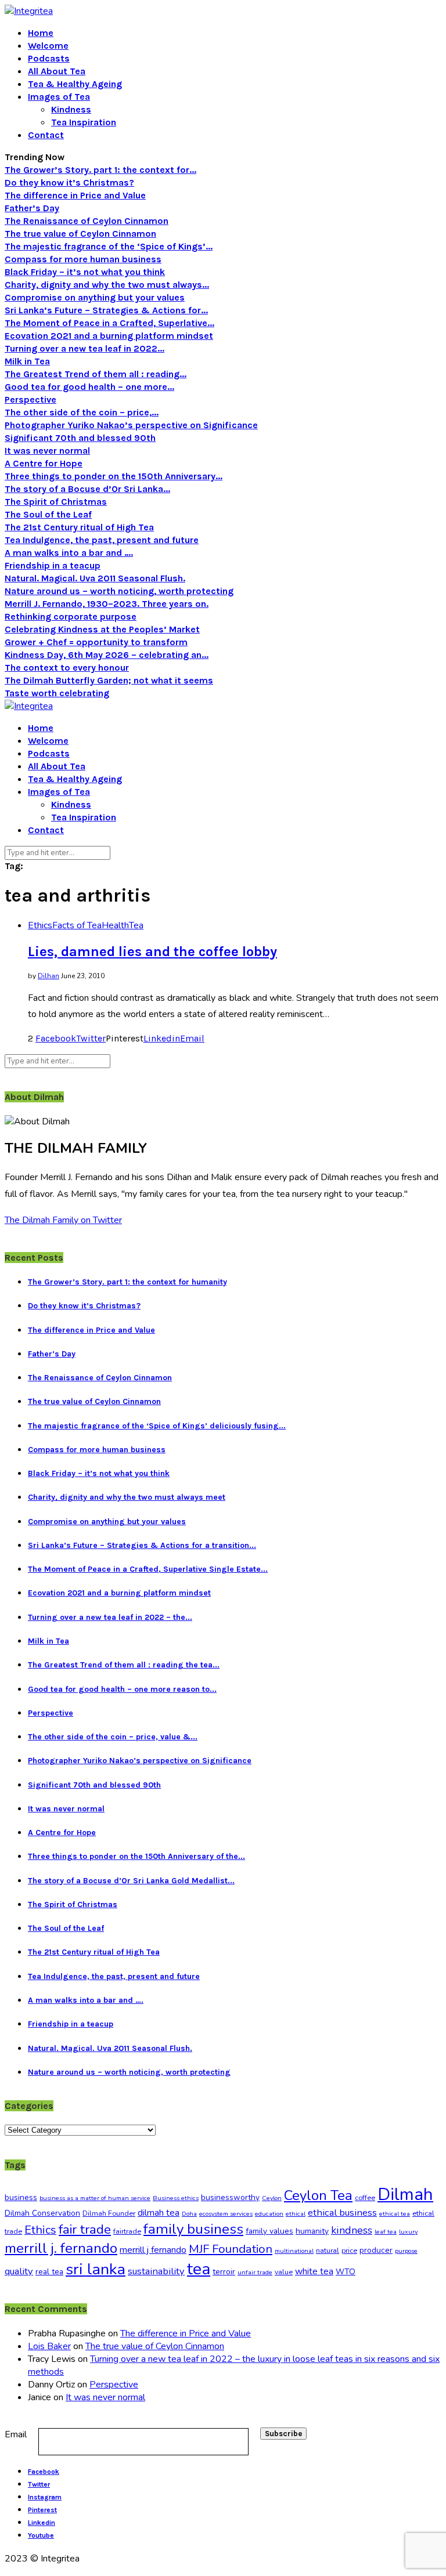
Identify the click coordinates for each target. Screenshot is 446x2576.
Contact (46, 135)
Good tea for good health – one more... (89, 387)
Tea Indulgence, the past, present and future (102, 540)
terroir (224, 2272)
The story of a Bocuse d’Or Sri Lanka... (87, 489)
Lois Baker (49, 2346)
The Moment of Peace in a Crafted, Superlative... (109, 323)
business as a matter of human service (95, 2198)
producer (376, 2250)
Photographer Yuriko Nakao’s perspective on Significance (131, 425)
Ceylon (272, 2198)
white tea (314, 2271)
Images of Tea (59, 97)
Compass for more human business (83, 259)
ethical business (342, 2213)
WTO (346, 2272)
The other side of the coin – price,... (82, 412)
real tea (49, 2272)
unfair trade (255, 2272)
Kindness (71, 109)
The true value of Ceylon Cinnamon (80, 234)
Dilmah (405, 2194)
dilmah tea (159, 2213)
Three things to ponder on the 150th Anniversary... (114, 476)
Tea (136, 925)
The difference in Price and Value (75, 195)
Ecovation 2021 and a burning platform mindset (109, 336)
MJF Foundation (231, 2249)
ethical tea (395, 2214)
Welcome (48, 46)
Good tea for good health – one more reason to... (122, 1689)
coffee (365, 2198)
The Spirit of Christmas (56, 502)
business (21, 2197)
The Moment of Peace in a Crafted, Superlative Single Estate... (148, 1569)
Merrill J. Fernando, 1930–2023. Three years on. (107, 604)
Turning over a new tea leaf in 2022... (84, 348)
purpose (406, 2251)
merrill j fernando (153, 2250)
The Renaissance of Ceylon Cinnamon (87, 221)
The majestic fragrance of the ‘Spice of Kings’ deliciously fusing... (157, 1426)
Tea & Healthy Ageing (75, 84)
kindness (352, 2230)
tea (199, 2269)
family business (193, 2229)
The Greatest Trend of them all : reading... (96, 374)
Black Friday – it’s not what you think (85, 272)
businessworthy (230, 2197)
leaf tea (386, 2232)
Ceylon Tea (318, 2195)
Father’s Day (32, 208)
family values (269, 2231)
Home (41, 33)
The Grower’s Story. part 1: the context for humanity (127, 1282)
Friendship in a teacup (53, 565)
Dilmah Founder (109, 2213)
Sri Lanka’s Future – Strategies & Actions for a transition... (142, 1545)
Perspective (30, 399)
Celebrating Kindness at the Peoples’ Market (102, 629)
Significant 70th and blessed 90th (80, 438)
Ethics (40, 925)
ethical (296, 2214)
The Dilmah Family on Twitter (63, 1220)
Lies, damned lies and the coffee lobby (152, 951)
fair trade (85, 2229)
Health (115, 925)
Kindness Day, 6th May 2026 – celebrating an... (107, 655)
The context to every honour (67, 667)
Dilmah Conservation (42, 2213)
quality (19, 2271)
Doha (189, 2214)
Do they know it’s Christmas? (69, 182)
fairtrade (127, 2231)
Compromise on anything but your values (95, 297)
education (269, 2214)
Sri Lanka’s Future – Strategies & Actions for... (106, 310)
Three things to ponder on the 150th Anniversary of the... (136, 1856)
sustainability (156, 2271)
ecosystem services (226, 2214)
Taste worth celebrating (57, 693)
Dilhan (48, 976)
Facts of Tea (77, 925)
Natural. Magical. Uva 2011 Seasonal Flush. (95, 578)
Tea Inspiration (84, 122)
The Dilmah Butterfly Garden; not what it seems (109, 680)
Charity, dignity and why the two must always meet (127, 1497)
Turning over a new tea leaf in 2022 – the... (110, 1617)
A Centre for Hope (44, 463)
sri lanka (96, 2269)
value (284, 2272)
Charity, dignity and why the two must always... (107, 285)
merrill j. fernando (61, 2248)
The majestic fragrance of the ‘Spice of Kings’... (109, 246)
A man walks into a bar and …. (69, 553)
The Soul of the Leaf (48, 514)
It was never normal (47, 451)
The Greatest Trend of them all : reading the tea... (124, 1665)
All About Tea (57, 71)
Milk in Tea (27, 361)
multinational (294, 2251)
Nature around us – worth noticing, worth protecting (119, 591)
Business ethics (176, 2198)
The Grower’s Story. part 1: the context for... (100, 170)
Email (16, 2434)
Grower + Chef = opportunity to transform (96, 642)
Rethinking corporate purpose (71, 616)
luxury (408, 2232)
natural (328, 2251)
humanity (312, 2231)
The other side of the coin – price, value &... (113, 1737)
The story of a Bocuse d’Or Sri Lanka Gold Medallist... (131, 1881)
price (349, 2251)
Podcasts (49, 58)
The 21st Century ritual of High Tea (79, 527)
